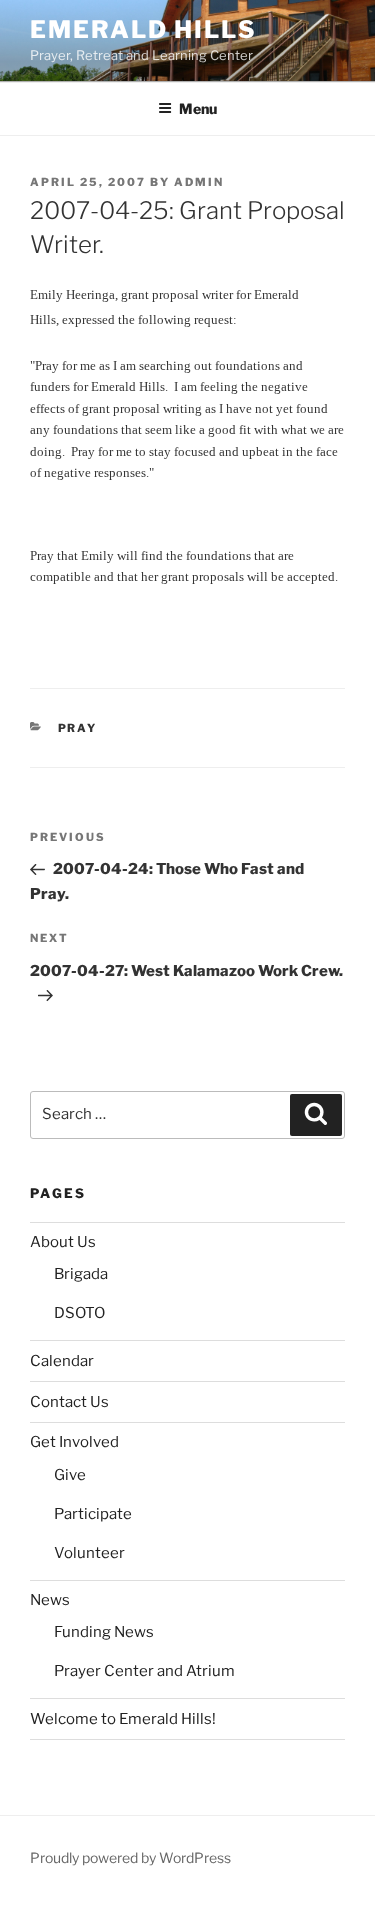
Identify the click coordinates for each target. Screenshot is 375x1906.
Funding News (104, 1632)
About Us (63, 1242)
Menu (198, 108)
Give (70, 1475)
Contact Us (69, 1402)
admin (199, 182)
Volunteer (89, 1553)
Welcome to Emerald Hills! (123, 1719)
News (50, 1600)
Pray (78, 728)
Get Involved (74, 1442)
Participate (93, 1514)
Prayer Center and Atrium (144, 1671)
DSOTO (79, 1313)
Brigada (81, 1274)
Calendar (62, 1361)
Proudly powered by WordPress (130, 1857)
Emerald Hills (143, 29)
